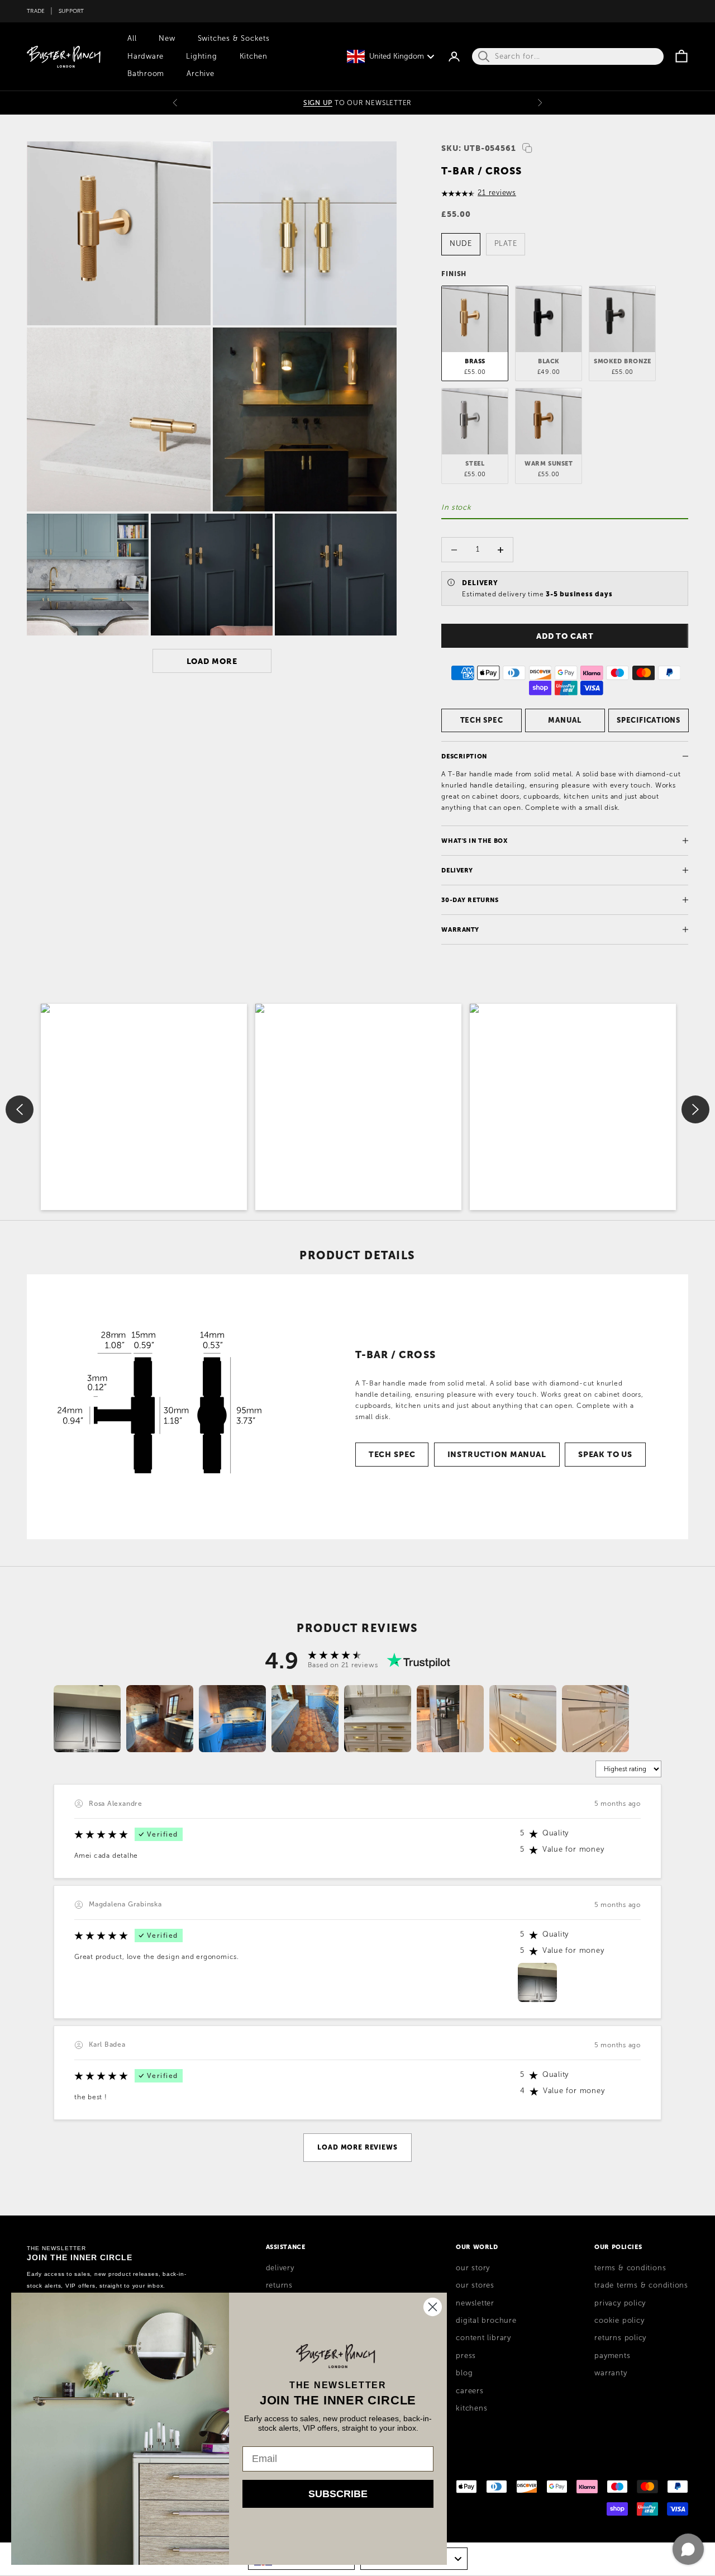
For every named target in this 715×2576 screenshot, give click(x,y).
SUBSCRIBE (338, 2494)
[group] (87, 1719)
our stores (475, 2285)
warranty (611, 2373)
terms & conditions (630, 2268)
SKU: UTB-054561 (479, 148)
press (466, 2356)
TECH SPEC (482, 720)
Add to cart (565, 636)
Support (71, 11)
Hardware (146, 56)
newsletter (475, 2303)
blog (464, 2373)
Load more (212, 661)
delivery (280, 2268)
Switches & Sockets (234, 39)
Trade (36, 11)
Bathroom (146, 74)
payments (612, 2356)
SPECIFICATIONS (649, 720)
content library (483, 2338)
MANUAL (565, 720)
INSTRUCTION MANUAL (497, 1454)
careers (469, 2391)
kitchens (471, 2408)
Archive (200, 74)
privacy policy (620, 2303)
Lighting (201, 56)
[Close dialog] (433, 2307)
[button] (144, 1107)
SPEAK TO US (605, 1454)
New (167, 39)
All (132, 39)
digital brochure (486, 2321)
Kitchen (254, 56)
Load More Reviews (357, 2147)
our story (473, 2268)
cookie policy (619, 2321)
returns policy (620, 2338)
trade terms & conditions (641, 2285)
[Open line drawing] (159, 1407)
